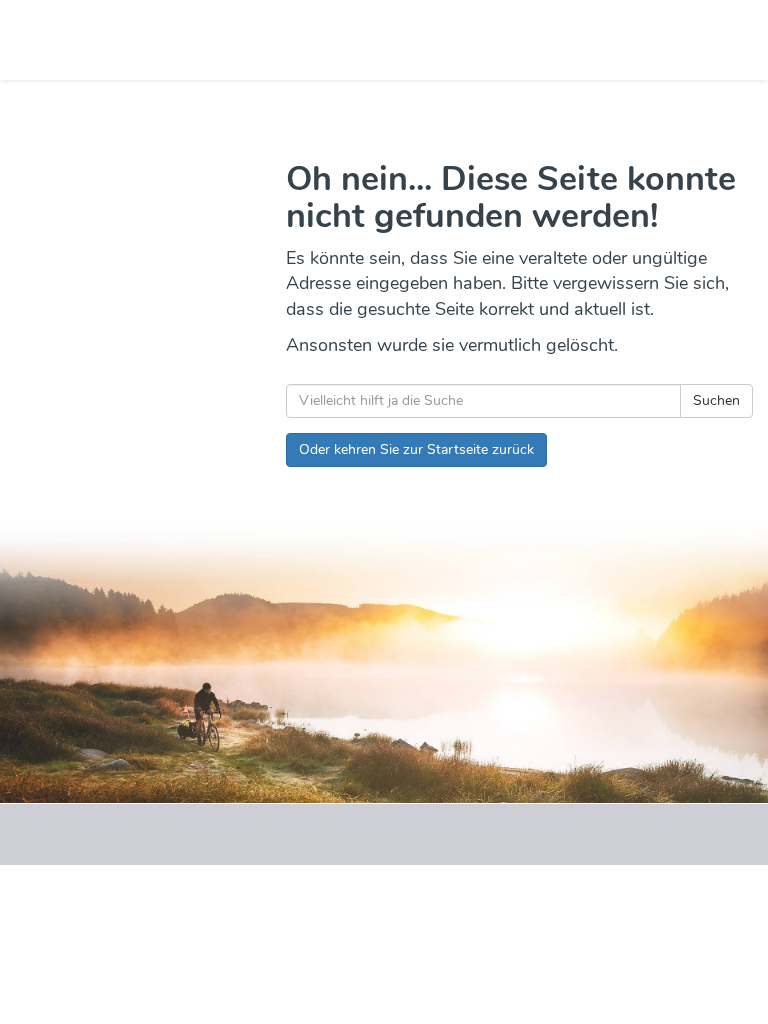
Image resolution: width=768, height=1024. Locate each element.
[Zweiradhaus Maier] (199, 40)
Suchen (716, 400)
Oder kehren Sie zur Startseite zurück (416, 449)
